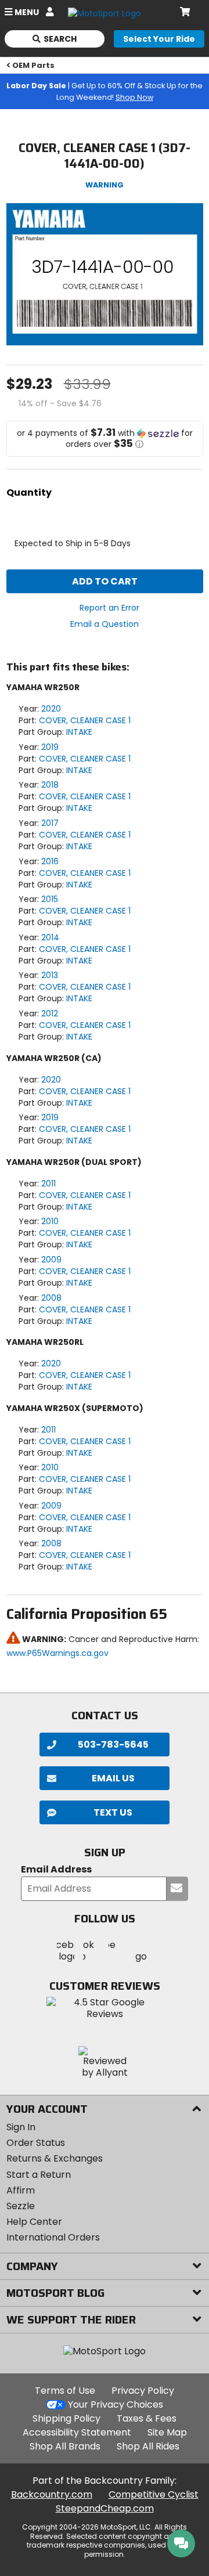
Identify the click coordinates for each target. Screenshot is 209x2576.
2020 (51, 709)
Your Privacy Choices (116, 2404)
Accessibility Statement (77, 2432)
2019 (50, 747)
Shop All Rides (148, 2446)
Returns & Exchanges (55, 2158)
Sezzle (21, 2206)
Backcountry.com (52, 2494)
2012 (50, 1013)
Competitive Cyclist (154, 2494)
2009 (51, 1260)
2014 (50, 937)
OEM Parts (33, 65)
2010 (50, 1221)
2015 (50, 899)
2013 (50, 975)
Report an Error (109, 608)
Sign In (21, 2127)
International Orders (53, 2237)
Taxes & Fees (147, 2418)
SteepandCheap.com (105, 2508)
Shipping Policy (66, 2418)
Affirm (21, 2190)
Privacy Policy (143, 2391)
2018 (50, 785)
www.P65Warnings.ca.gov (57, 1653)
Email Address (56, 1870)
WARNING (105, 185)
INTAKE (79, 732)
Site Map (167, 2432)
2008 (51, 1298)
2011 (48, 1184)
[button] (105, 439)
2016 (50, 861)
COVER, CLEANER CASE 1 (85, 720)
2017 (50, 823)
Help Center (34, 2222)
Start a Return (39, 2175)
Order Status (36, 2143)
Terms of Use (65, 2391)
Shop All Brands (65, 2446)
